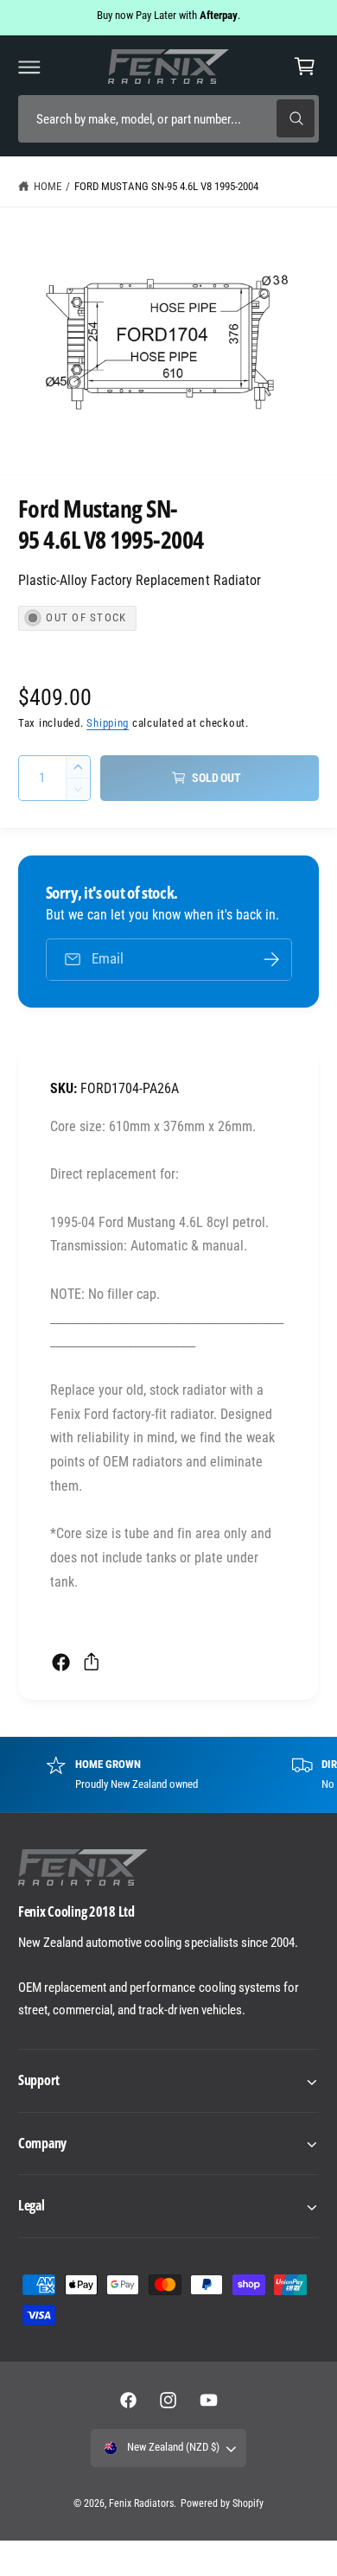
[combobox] (168, 119)
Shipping (108, 723)
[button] (29, 67)
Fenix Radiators (141, 2503)
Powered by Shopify (222, 2503)
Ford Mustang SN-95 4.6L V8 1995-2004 (167, 186)
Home (48, 186)
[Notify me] (271, 960)
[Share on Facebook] (61, 1662)
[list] (168, 1774)
